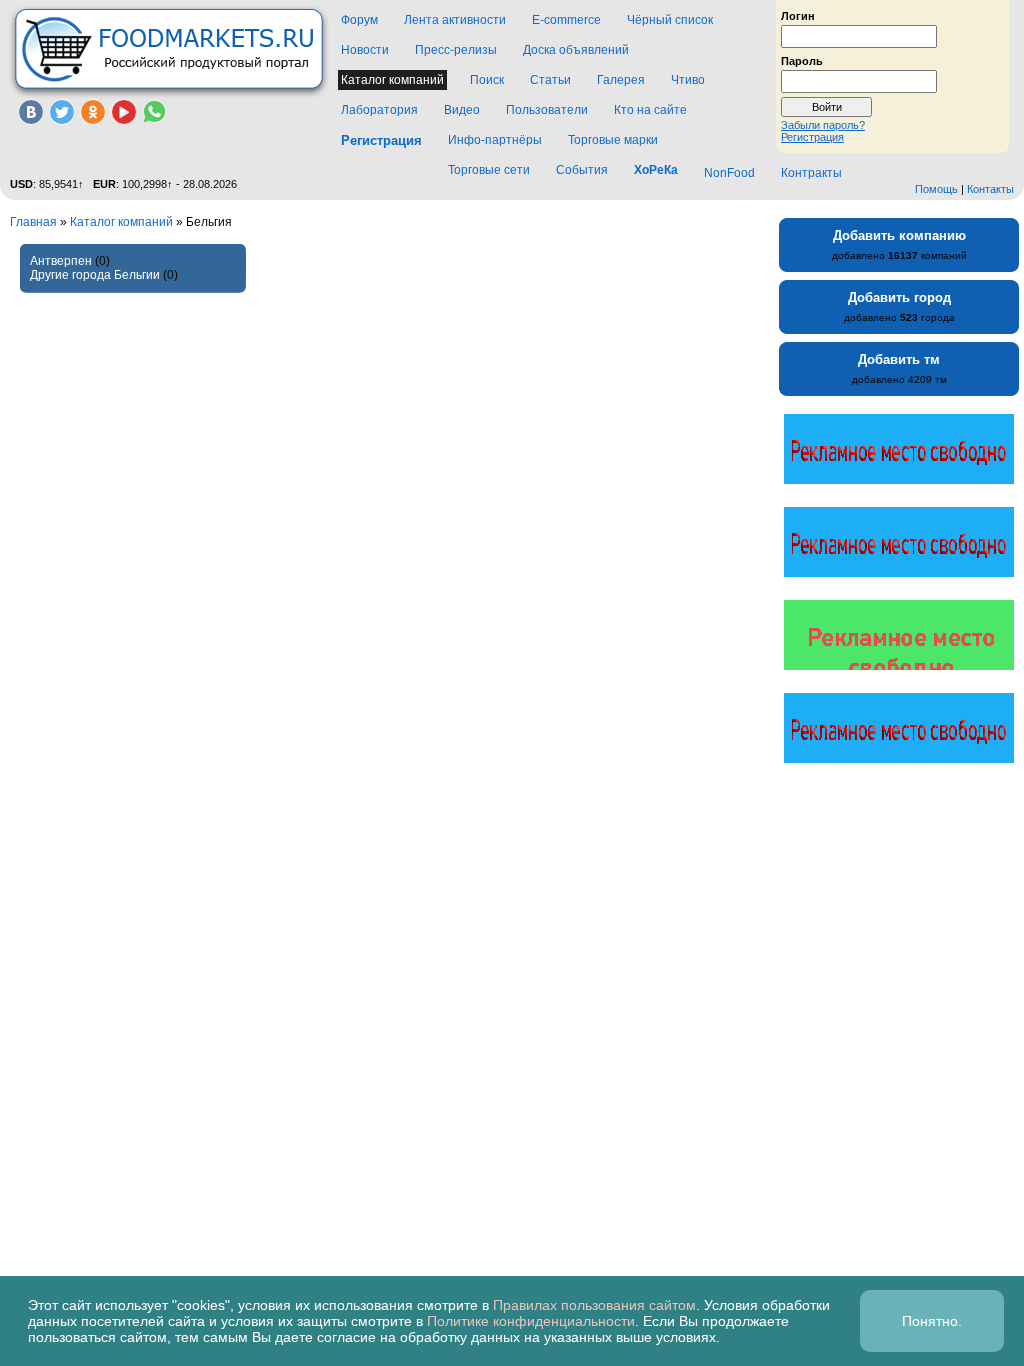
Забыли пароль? (823, 125)
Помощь (936, 189)
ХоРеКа (656, 170)
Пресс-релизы (456, 50)
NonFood (729, 173)
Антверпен (61, 261)
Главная (33, 222)
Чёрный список (670, 20)
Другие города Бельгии (95, 275)
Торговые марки (613, 140)
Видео (462, 110)
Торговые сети (489, 170)
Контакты (990, 189)
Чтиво (688, 80)
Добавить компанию (899, 235)
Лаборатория (379, 110)
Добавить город (899, 297)
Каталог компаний (392, 80)
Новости (365, 50)
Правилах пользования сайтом (594, 1305)
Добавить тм (899, 359)
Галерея (621, 80)
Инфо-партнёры (495, 140)
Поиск (487, 80)
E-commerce (566, 20)
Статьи (550, 80)
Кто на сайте (650, 110)
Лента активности (455, 20)
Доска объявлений (576, 50)
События (582, 170)
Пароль (802, 60)
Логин (798, 15)
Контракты (811, 173)
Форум (359, 20)
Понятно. (932, 1321)
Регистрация (812, 137)
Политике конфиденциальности (531, 1321)
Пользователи (547, 110)
